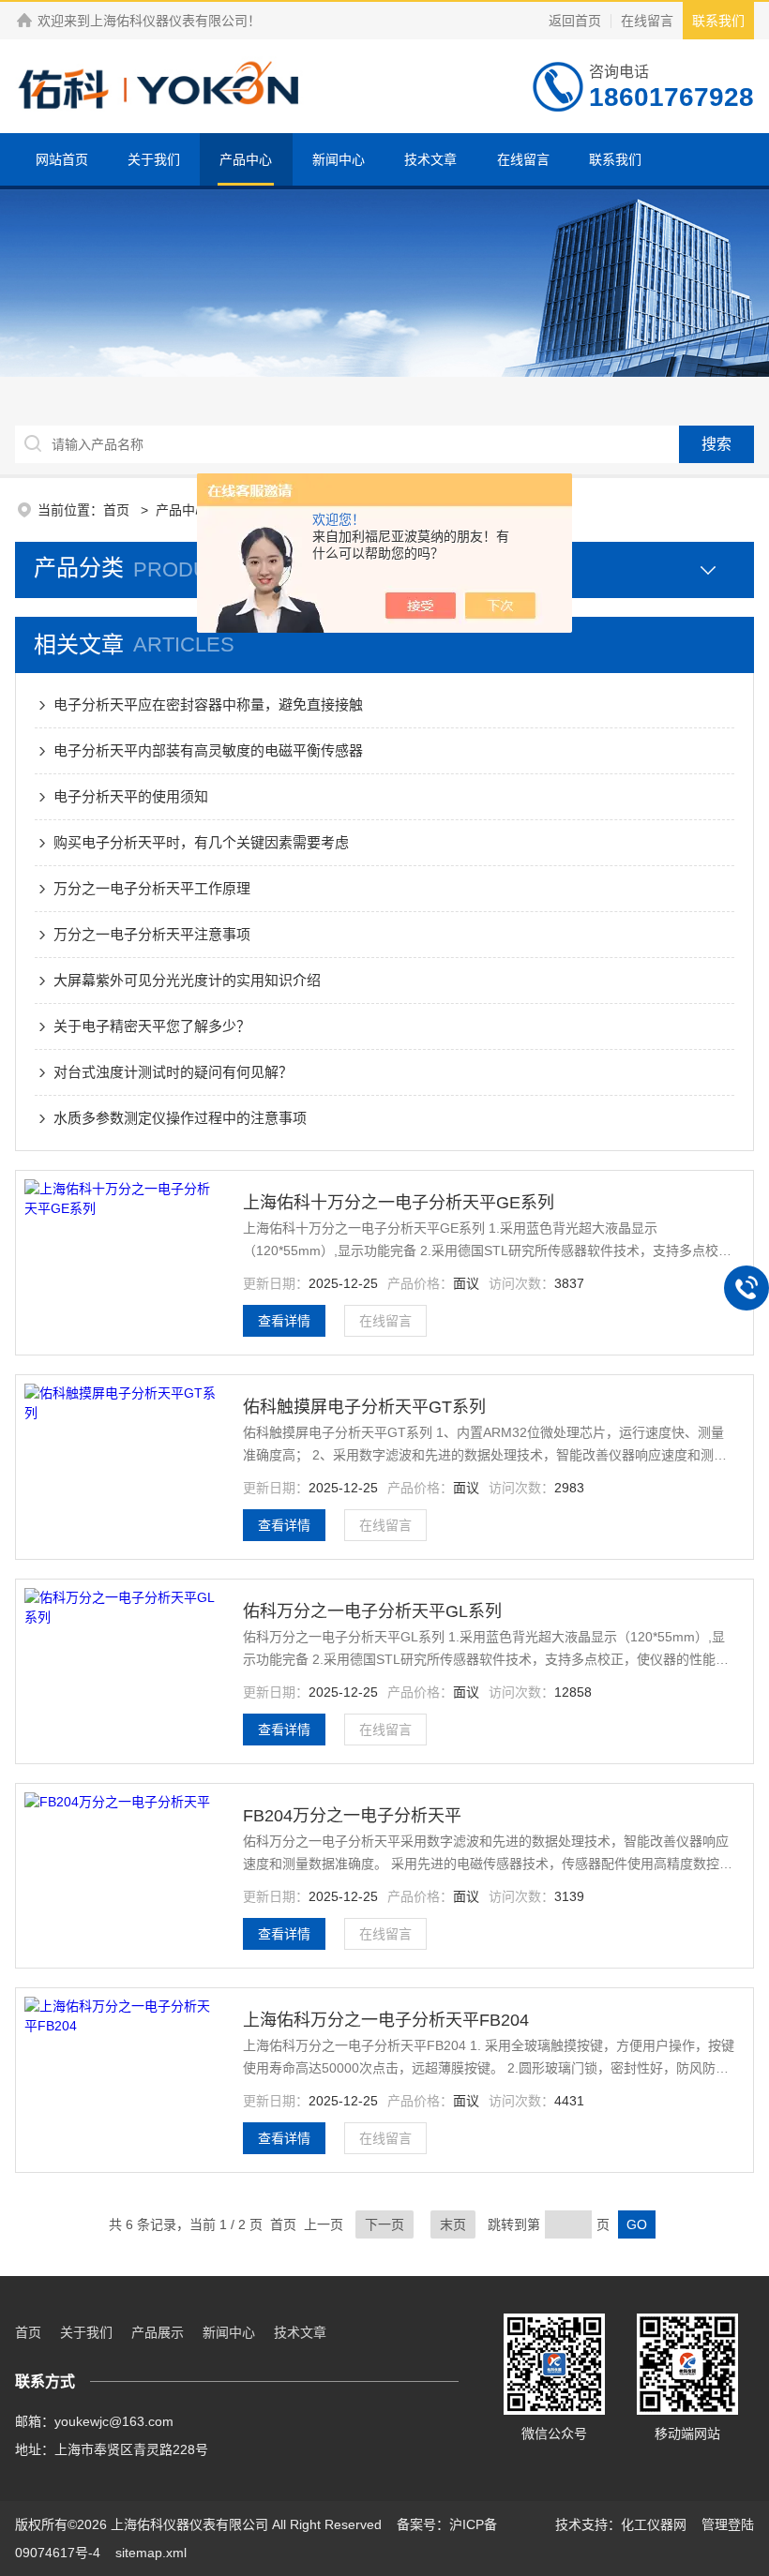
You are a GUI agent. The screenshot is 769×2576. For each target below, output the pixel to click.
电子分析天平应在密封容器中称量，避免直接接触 (208, 704)
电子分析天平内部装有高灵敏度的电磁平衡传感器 (208, 750)
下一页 (384, 2224)
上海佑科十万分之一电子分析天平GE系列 (399, 1203)
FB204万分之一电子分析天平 (352, 1816)
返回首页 (575, 21)
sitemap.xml (151, 2553)
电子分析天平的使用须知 (131, 796)
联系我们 (718, 21)
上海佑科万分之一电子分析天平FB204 (386, 2020)
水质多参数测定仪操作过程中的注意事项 (180, 1118)
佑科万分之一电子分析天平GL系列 (372, 1611)
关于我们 (154, 159)
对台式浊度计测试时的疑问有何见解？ (173, 1072)
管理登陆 (728, 2524)
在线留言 (647, 21)
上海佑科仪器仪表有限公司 (169, 21)
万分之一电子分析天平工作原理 (152, 888)
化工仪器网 (654, 2524)
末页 (453, 2224)
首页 (118, 510)
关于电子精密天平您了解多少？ (152, 1026)
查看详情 (284, 1321)
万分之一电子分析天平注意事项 (152, 934)
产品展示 (158, 2332)
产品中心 (246, 159)
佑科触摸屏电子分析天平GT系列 (364, 1407)
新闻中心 (339, 159)
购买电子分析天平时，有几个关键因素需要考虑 (201, 842)
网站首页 (62, 159)
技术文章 (430, 159)
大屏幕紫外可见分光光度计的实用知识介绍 (187, 980)
